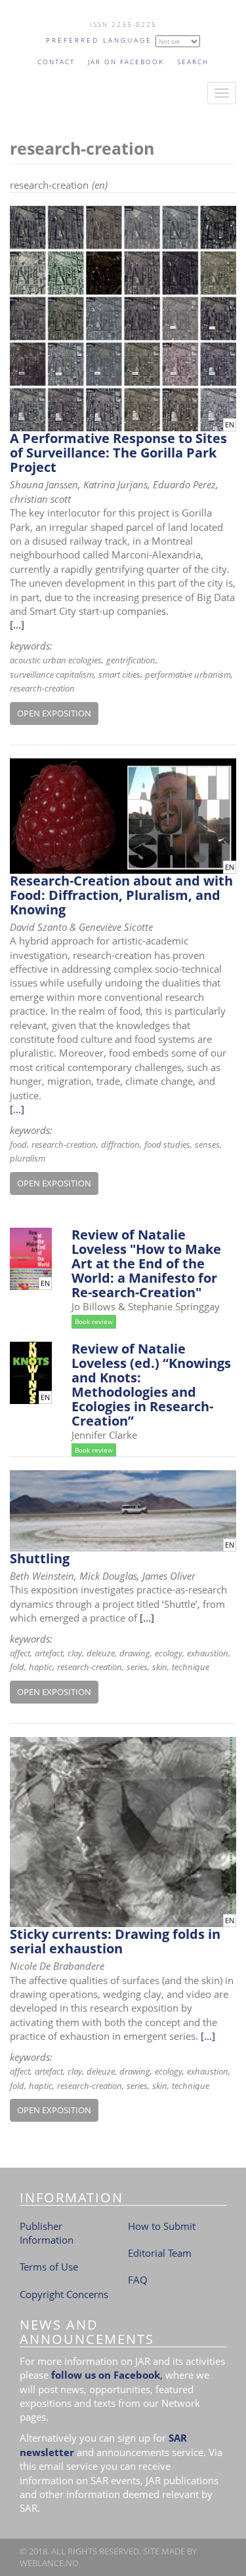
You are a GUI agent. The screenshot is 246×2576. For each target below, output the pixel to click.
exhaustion (208, 1653)
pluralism (28, 1158)
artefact (49, 1653)
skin (160, 1667)
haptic (41, 1667)
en (230, 425)
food (18, 1144)
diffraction (120, 1144)
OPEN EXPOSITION (54, 713)
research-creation (42, 688)
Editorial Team (160, 2253)
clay (75, 1653)
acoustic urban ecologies (56, 660)
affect (20, 1653)
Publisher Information (47, 2233)
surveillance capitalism (52, 674)
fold (17, 1667)
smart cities (119, 674)
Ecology (169, 1653)
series (137, 1667)
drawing (135, 1653)
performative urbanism (188, 674)
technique (191, 1667)
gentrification (131, 660)
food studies (167, 1144)
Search (193, 62)
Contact (56, 62)
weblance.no (49, 2563)
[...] (17, 625)
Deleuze (101, 1653)
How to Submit (162, 2226)
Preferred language (99, 40)
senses (207, 1144)
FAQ (138, 2280)
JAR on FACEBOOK (126, 62)
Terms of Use (49, 2267)
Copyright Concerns (64, 2294)
